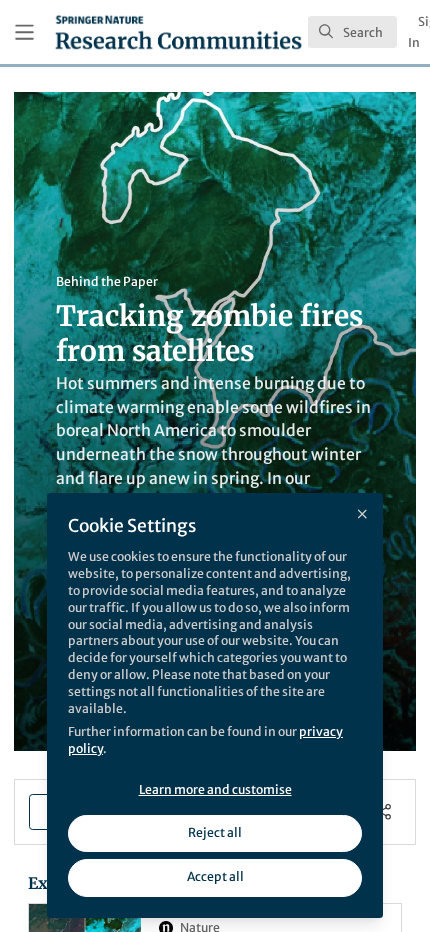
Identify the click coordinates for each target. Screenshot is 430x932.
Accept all (215, 876)
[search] (352, 32)
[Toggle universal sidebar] (24, 32)
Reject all (215, 832)
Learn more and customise (215, 789)
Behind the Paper (107, 281)
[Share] (383, 811)
